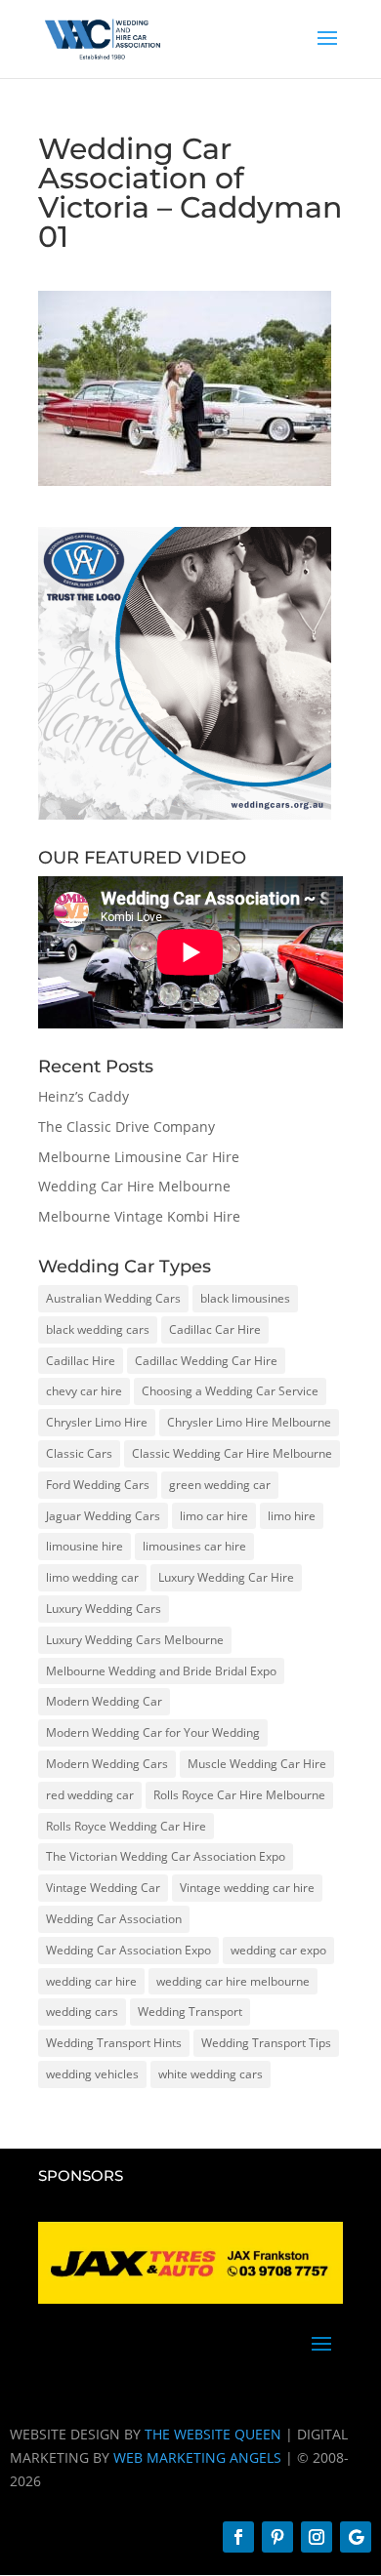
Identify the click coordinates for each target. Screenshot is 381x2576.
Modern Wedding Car (104, 1701)
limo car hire (214, 1516)
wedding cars (82, 2012)
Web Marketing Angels (197, 2457)
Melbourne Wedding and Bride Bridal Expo (161, 1671)
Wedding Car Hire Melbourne (134, 1186)
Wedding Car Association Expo (128, 1950)
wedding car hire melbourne (233, 1981)
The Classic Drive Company (127, 1127)
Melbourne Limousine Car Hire (139, 1157)
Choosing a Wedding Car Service (230, 1391)
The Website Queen (213, 2434)
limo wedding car (92, 1577)
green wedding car (220, 1485)
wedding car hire (91, 1981)
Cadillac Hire (81, 1361)
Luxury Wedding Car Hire (226, 1577)
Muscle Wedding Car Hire (257, 1764)
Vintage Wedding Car (103, 1888)
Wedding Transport (190, 2012)
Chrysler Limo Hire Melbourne (249, 1422)
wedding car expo (278, 1950)
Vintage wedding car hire (247, 1888)
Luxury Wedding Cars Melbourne (135, 1640)
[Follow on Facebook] (238, 2537)
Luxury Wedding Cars (104, 1609)
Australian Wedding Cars (113, 1298)
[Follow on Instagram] (317, 2537)
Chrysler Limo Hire (97, 1422)
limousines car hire (194, 1546)
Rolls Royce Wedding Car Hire (126, 1826)
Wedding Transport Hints (114, 2043)
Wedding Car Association (114, 1919)
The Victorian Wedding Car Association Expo (166, 1856)
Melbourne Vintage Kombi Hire (139, 1216)
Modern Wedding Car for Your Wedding (153, 1732)
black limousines (245, 1298)
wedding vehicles (92, 2074)
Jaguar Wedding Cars (103, 1516)
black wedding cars (98, 1329)
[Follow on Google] (356, 2537)
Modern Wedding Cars (107, 1764)
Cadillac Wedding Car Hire (206, 1361)
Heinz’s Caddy (84, 1096)
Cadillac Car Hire (215, 1329)
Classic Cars (79, 1453)
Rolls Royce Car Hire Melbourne (239, 1795)
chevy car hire (84, 1391)
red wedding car (90, 1795)
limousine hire (85, 1546)
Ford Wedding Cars (98, 1485)
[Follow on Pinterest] (277, 2537)
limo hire (292, 1516)
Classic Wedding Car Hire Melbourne (232, 1453)
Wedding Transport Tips (266, 2043)
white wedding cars (211, 2074)
